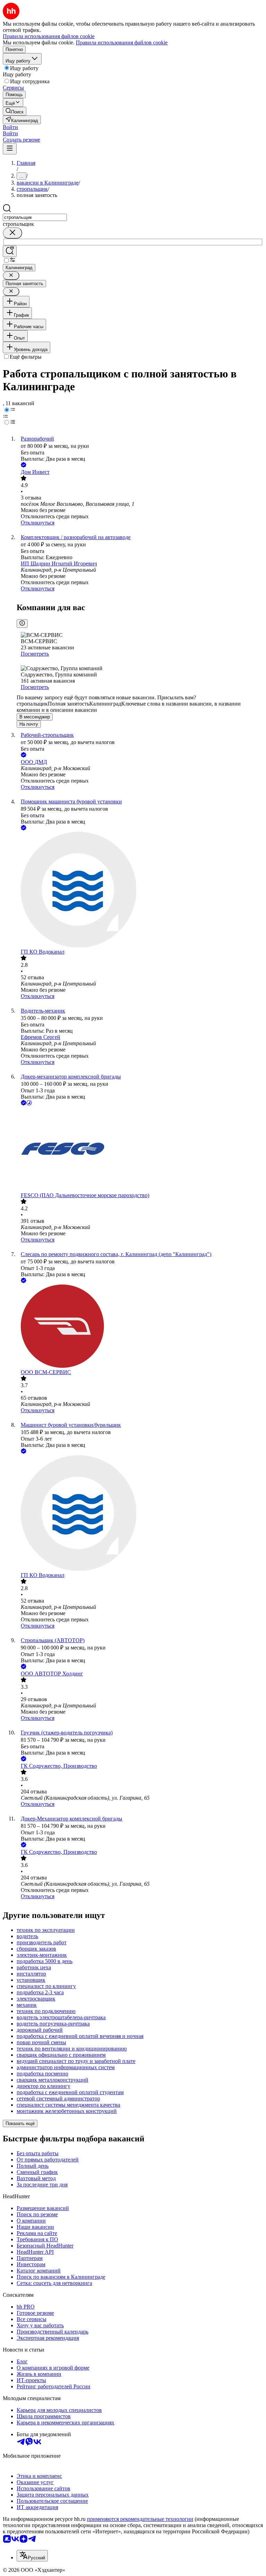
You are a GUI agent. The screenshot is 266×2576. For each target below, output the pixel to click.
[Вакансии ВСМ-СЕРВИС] (140, 1327)
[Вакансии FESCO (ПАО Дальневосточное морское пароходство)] (140, 1150)
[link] (15, 111)
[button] (10, 127)
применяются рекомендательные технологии (140, 2519)
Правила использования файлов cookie (122, 42)
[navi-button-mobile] (10, 149)
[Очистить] (12, 233)
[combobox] (35, 217)
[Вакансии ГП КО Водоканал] (140, 890)
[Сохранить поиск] (10, 251)
